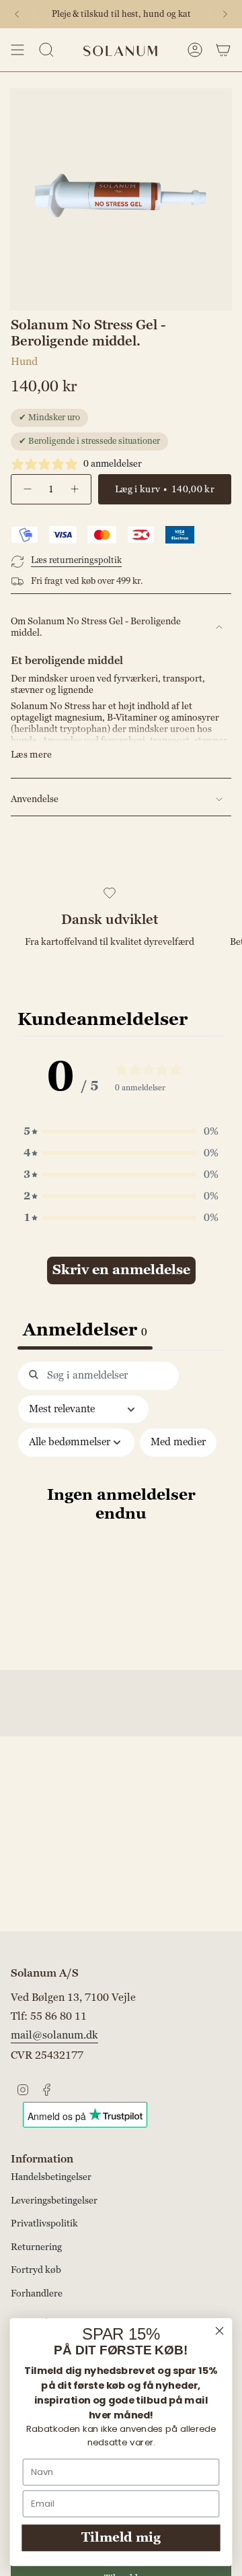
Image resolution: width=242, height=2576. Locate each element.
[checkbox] (178, 1443)
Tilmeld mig (121, 2538)
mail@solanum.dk (54, 2035)
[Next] (225, 14)
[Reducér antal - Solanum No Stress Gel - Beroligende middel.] (27, 489)
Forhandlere (37, 2293)
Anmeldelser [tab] (85, 1330)
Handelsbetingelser (51, 2177)
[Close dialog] (220, 2331)
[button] (121, 1131)
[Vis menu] (17, 50)
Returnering (36, 2247)
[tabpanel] (121, 1512)
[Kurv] (223, 50)
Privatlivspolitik (44, 2223)
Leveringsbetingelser (54, 2201)
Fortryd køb (36, 2270)
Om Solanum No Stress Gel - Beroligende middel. (96, 627)
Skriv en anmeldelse (121, 1270)
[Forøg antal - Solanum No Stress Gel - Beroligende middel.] (75, 489)
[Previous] (17, 14)
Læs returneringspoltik (76, 560)
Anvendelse (35, 799)
